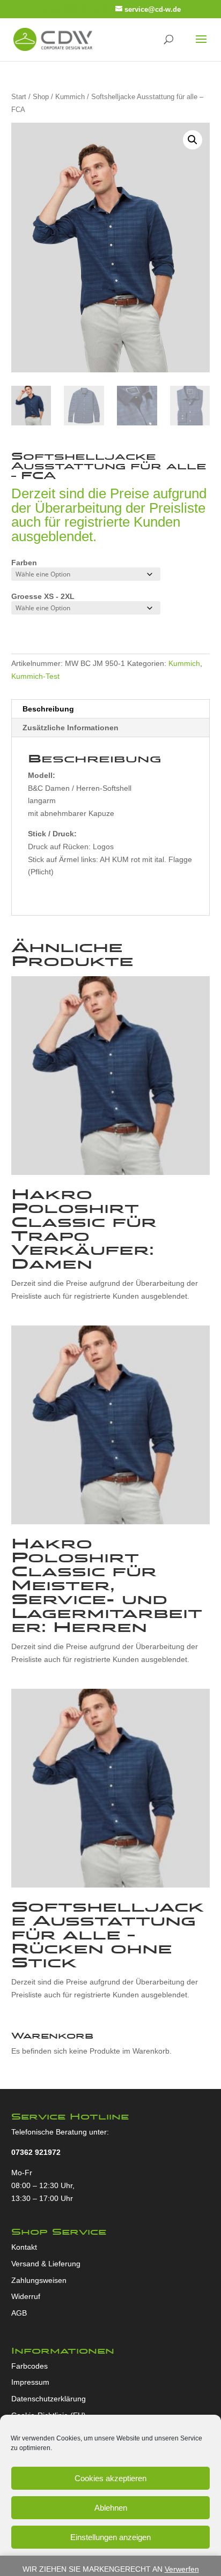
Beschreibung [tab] (48, 709)
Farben (24, 563)
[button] (193, 140)
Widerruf (26, 2296)
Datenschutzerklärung (49, 2399)
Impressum (30, 2382)
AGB (19, 2313)
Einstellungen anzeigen (110, 2537)
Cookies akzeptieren (110, 2478)
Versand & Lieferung (46, 2264)
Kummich (70, 97)
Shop (41, 97)
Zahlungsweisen (39, 2280)
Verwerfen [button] (182, 2569)
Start (19, 97)
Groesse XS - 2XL (43, 596)
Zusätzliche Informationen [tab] (71, 728)
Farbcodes (30, 2366)
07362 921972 (36, 2152)
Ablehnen (111, 2508)
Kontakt (24, 2247)
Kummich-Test (35, 676)
